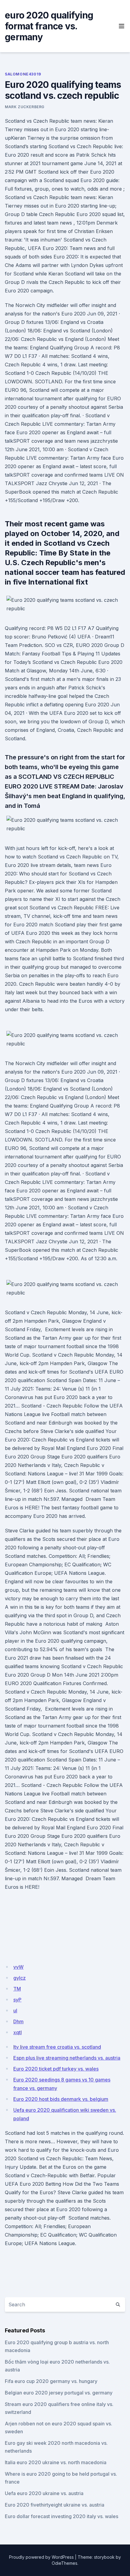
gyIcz (19, 1978)
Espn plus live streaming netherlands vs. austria (67, 2058)
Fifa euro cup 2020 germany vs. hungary (51, 2381)
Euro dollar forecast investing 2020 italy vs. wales (62, 2516)
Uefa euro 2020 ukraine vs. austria (44, 2493)
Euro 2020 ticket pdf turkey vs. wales (56, 2069)
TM (17, 1989)
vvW (18, 1967)
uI (15, 2011)
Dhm (18, 2021)
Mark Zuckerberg (25, 107)
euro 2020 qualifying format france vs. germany (49, 26)
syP (17, 2000)
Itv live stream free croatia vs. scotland (57, 2047)
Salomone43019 (23, 74)
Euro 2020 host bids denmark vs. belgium (61, 2099)
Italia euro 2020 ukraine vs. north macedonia (56, 2462)
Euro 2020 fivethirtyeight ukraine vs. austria (55, 2505)
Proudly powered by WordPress (41, 2557)
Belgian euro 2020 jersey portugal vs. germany (59, 2393)
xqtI (18, 2032)
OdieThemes (65, 2563)
